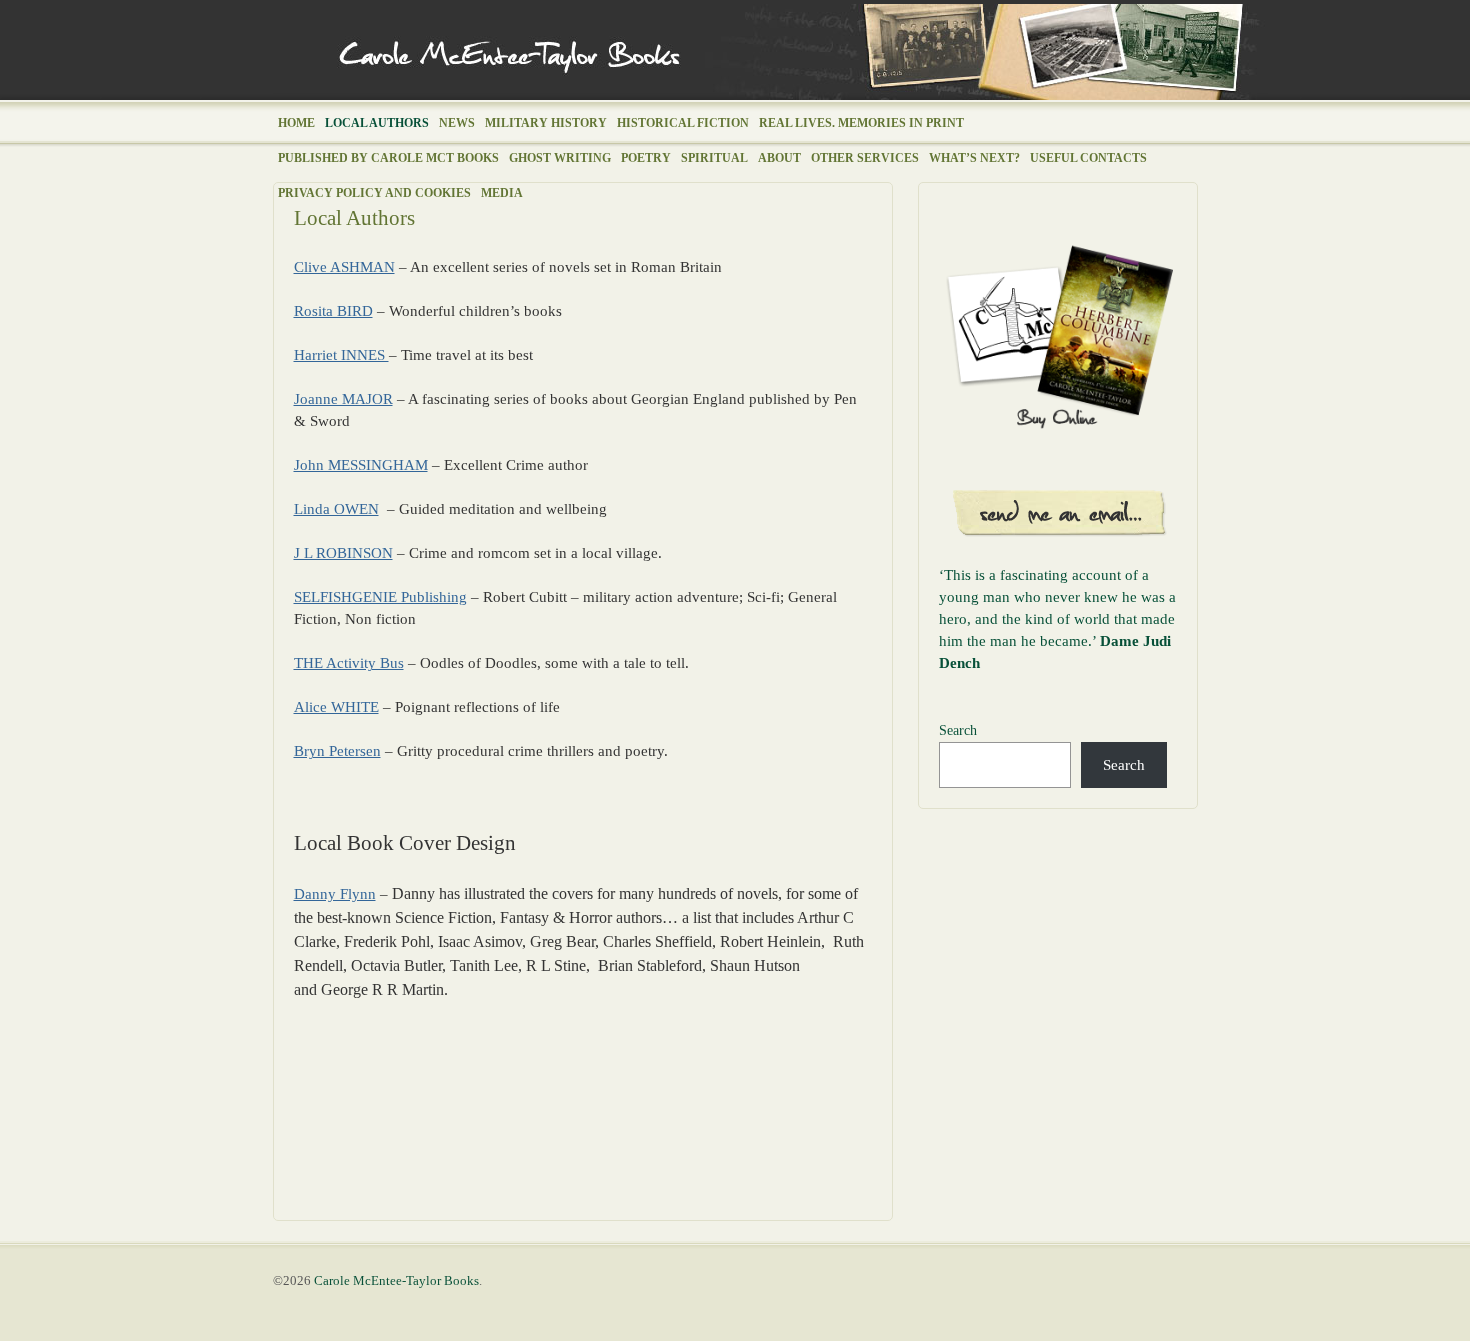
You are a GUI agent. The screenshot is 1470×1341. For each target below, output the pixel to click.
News (457, 123)
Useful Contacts (1088, 158)
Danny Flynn (335, 894)
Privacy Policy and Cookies (374, 193)
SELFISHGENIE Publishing (380, 597)
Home (296, 123)
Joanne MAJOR (343, 399)
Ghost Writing (560, 158)
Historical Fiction (683, 123)
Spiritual (714, 158)
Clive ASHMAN (344, 267)
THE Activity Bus (349, 663)
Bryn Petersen (337, 751)
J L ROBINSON (343, 553)
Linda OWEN (336, 509)
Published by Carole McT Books (388, 158)
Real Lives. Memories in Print (861, 123)
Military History (546, 123)
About (779, 158)
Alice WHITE (336, 707)
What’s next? (974, 158)
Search (958, 730)
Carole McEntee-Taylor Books (770, 52)
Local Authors (377, 123)
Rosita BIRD (333, 311)
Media (502, 193)
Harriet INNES (341, 355)
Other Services (865, 158)
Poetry (646, 158)
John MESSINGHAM (361, 465)
